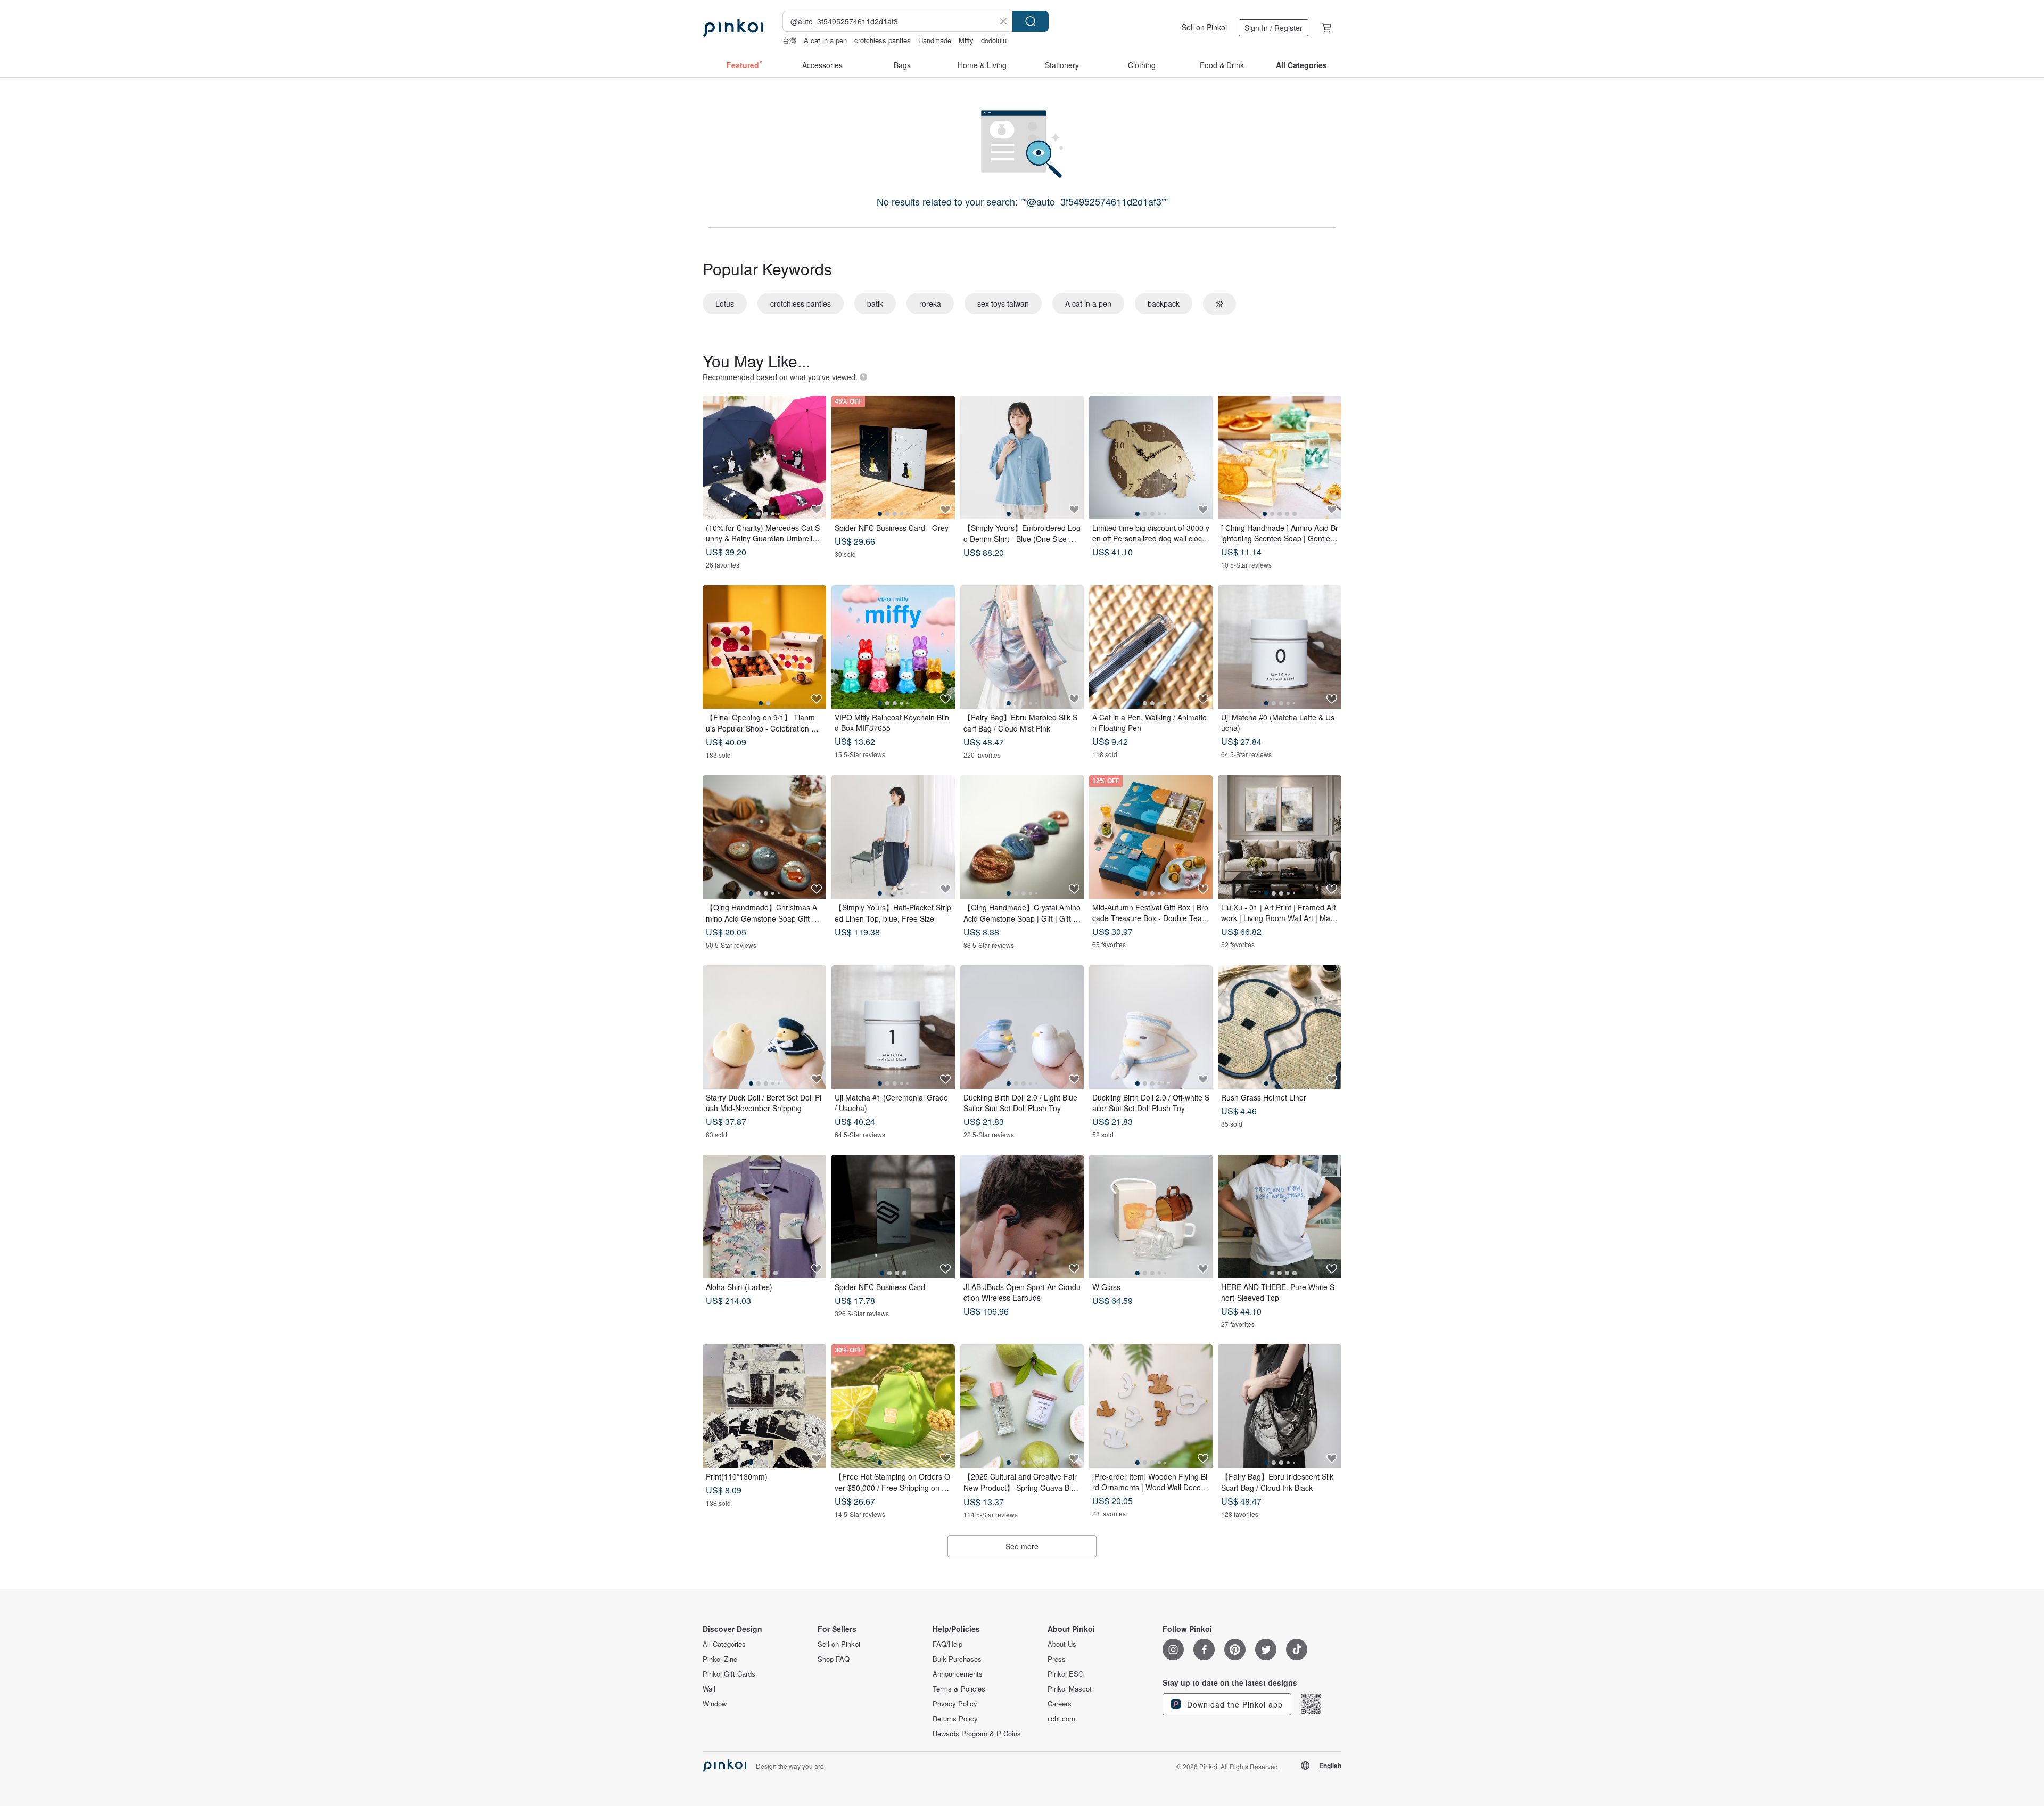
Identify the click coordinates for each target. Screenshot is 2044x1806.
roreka (930, 303)
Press (1057, 1659)
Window (715, 1704)
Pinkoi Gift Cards (729, 1674)
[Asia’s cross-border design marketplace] (733, 28)
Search (1031, 21)
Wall (709, 1689)
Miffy (966, 40)
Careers (1060, 1704)
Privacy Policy (955, 1704)
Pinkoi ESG (1066, 1674)
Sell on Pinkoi (1204, 27)
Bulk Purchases (957, 1659)
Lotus (725, 303)
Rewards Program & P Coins (977, 1734)
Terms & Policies (959, 1689)
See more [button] (1022, 1546)
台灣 (789, 40)
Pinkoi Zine (720, 1659)
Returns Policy (955, 1719)
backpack (1164, 303)
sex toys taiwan (1003, 303)
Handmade (935, 40)
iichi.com (1061, 1719)
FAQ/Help (947, 1644)
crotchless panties (883, 40)
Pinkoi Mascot (1070, 1689)
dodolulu (994, 40)
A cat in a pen (825, 40)
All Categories (724, 1644)
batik (875, 303)
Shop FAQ (834, 1659)
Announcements (958, 1674)
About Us (1062, 1644)
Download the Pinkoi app (1234, 1704)
